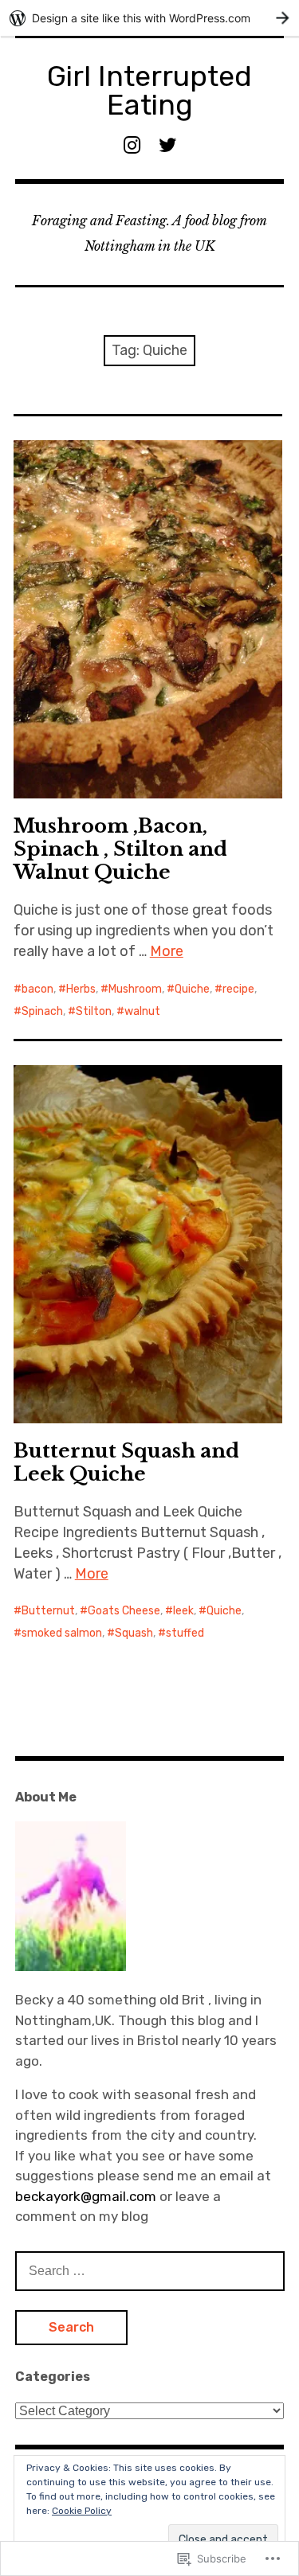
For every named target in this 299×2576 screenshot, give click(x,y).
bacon (37, 989)
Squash (134, 1633)
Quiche (192, 989)
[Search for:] (150, 2270)
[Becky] (71, 1966)
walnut (142, 1011)
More (167, 951)
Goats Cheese (124, 1611)
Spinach (42, 1011)
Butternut (48, 1611)
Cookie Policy (82, 2511)
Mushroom (135, 989)
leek (183, 1611)
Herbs (81, 989)
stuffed (185, 1633)
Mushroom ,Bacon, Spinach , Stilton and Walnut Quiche (120, 849)
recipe (238, 989)
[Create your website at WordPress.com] (149, 18)
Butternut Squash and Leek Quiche (126, 1462)
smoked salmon (62, 1633)
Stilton (94, 1011)
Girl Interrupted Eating (149, 90)
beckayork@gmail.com (87, 2196)
